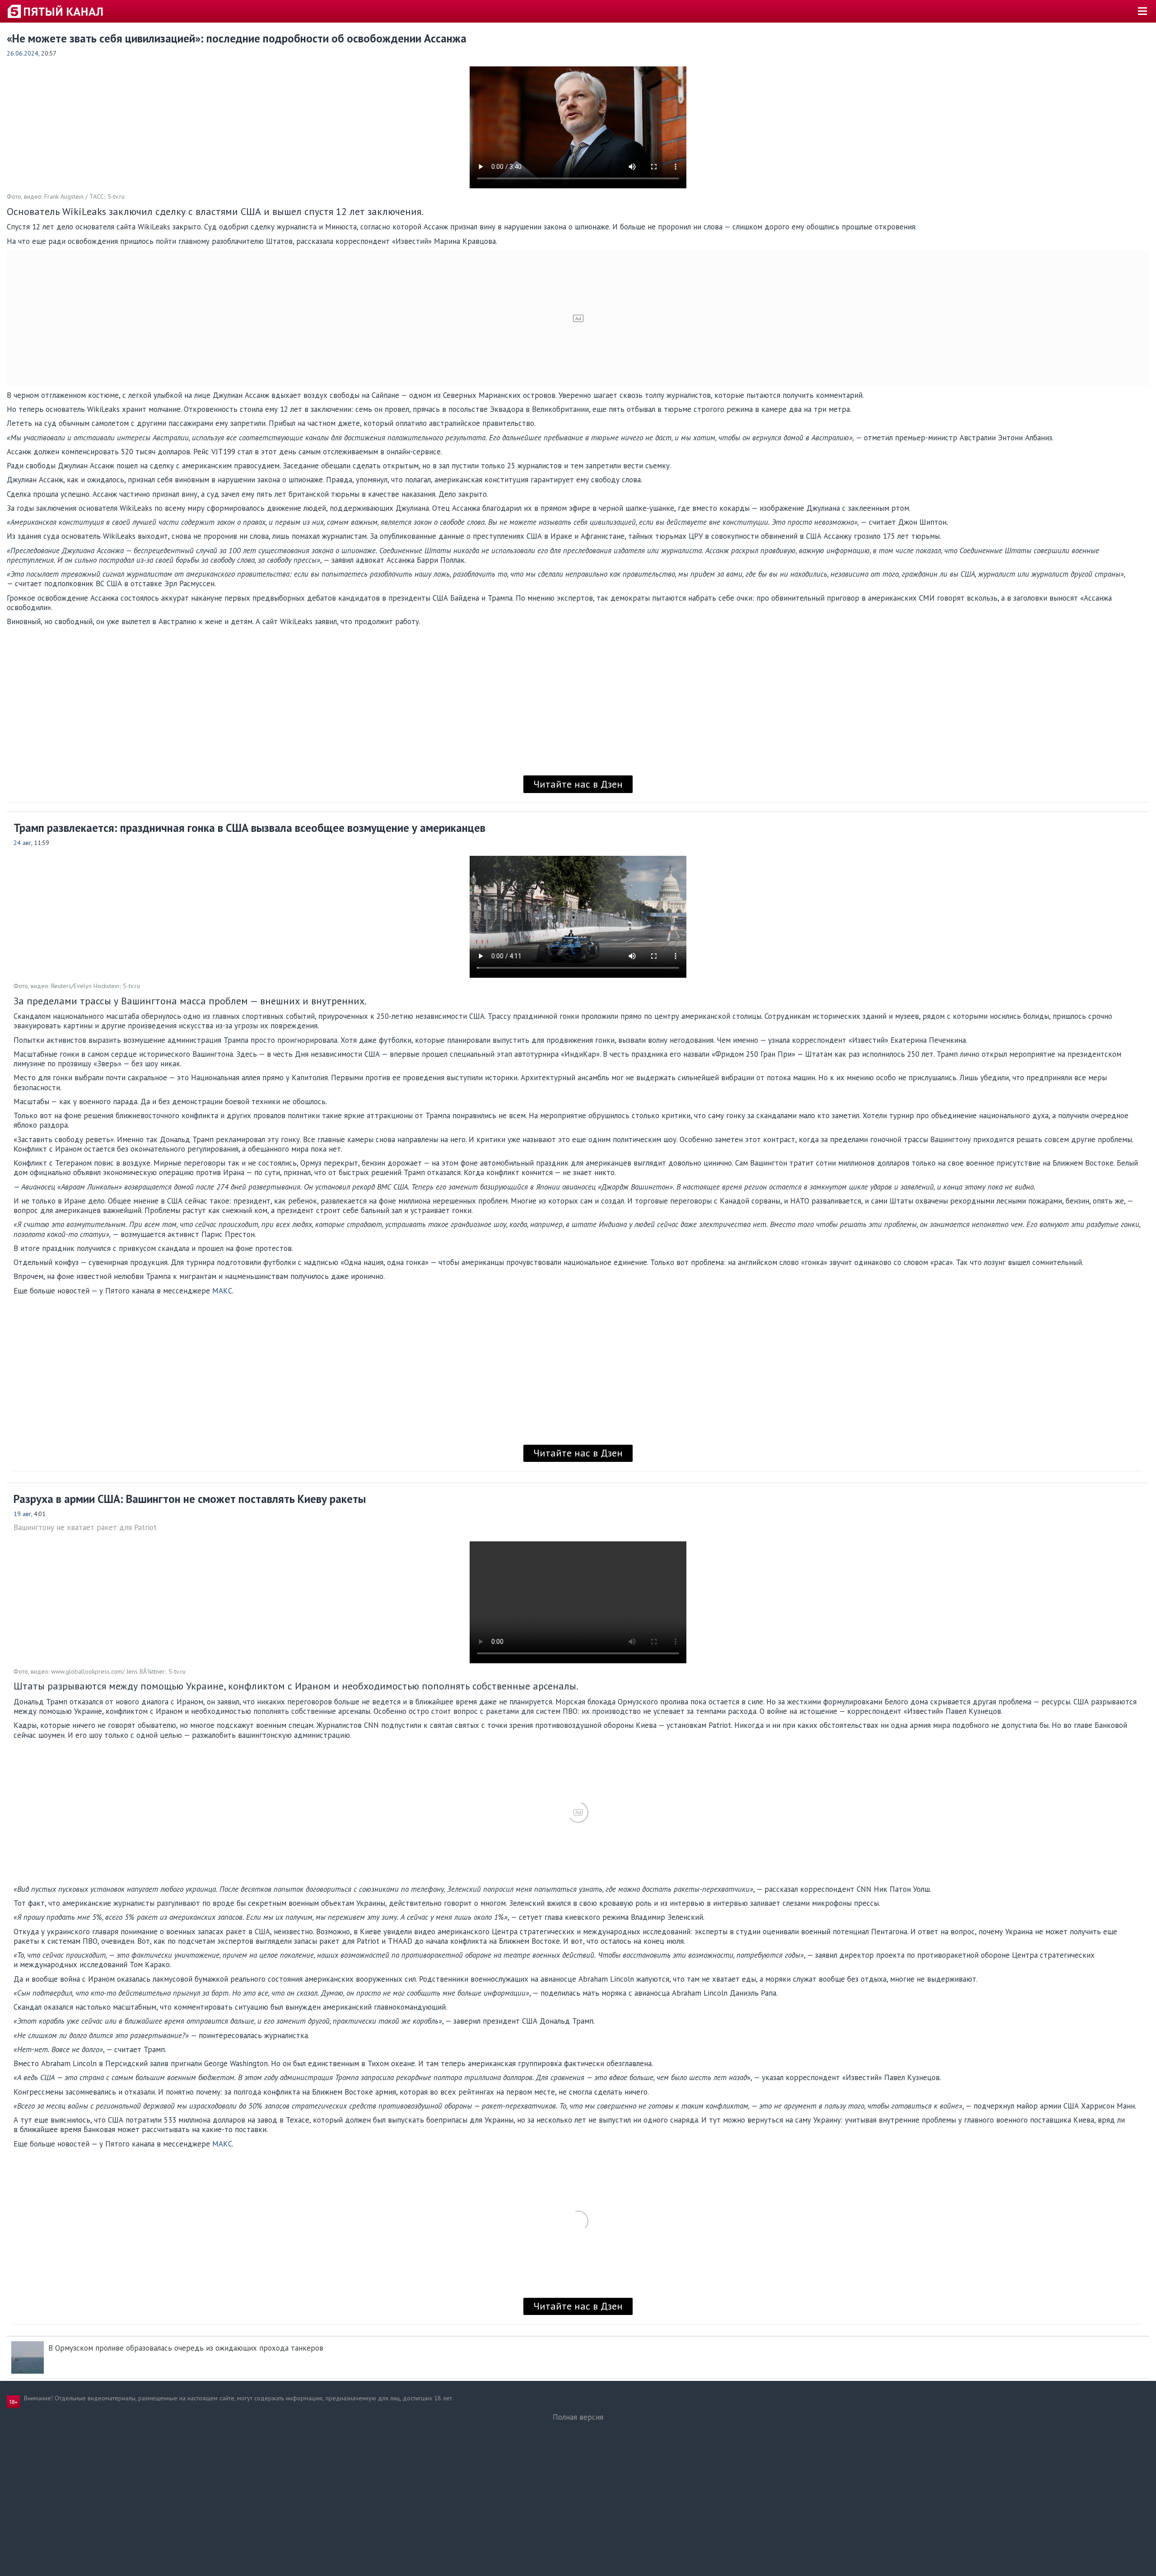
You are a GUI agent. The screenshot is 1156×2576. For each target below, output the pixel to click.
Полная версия (578, 2417)
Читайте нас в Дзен (578, 784)
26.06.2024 (23, 53)
